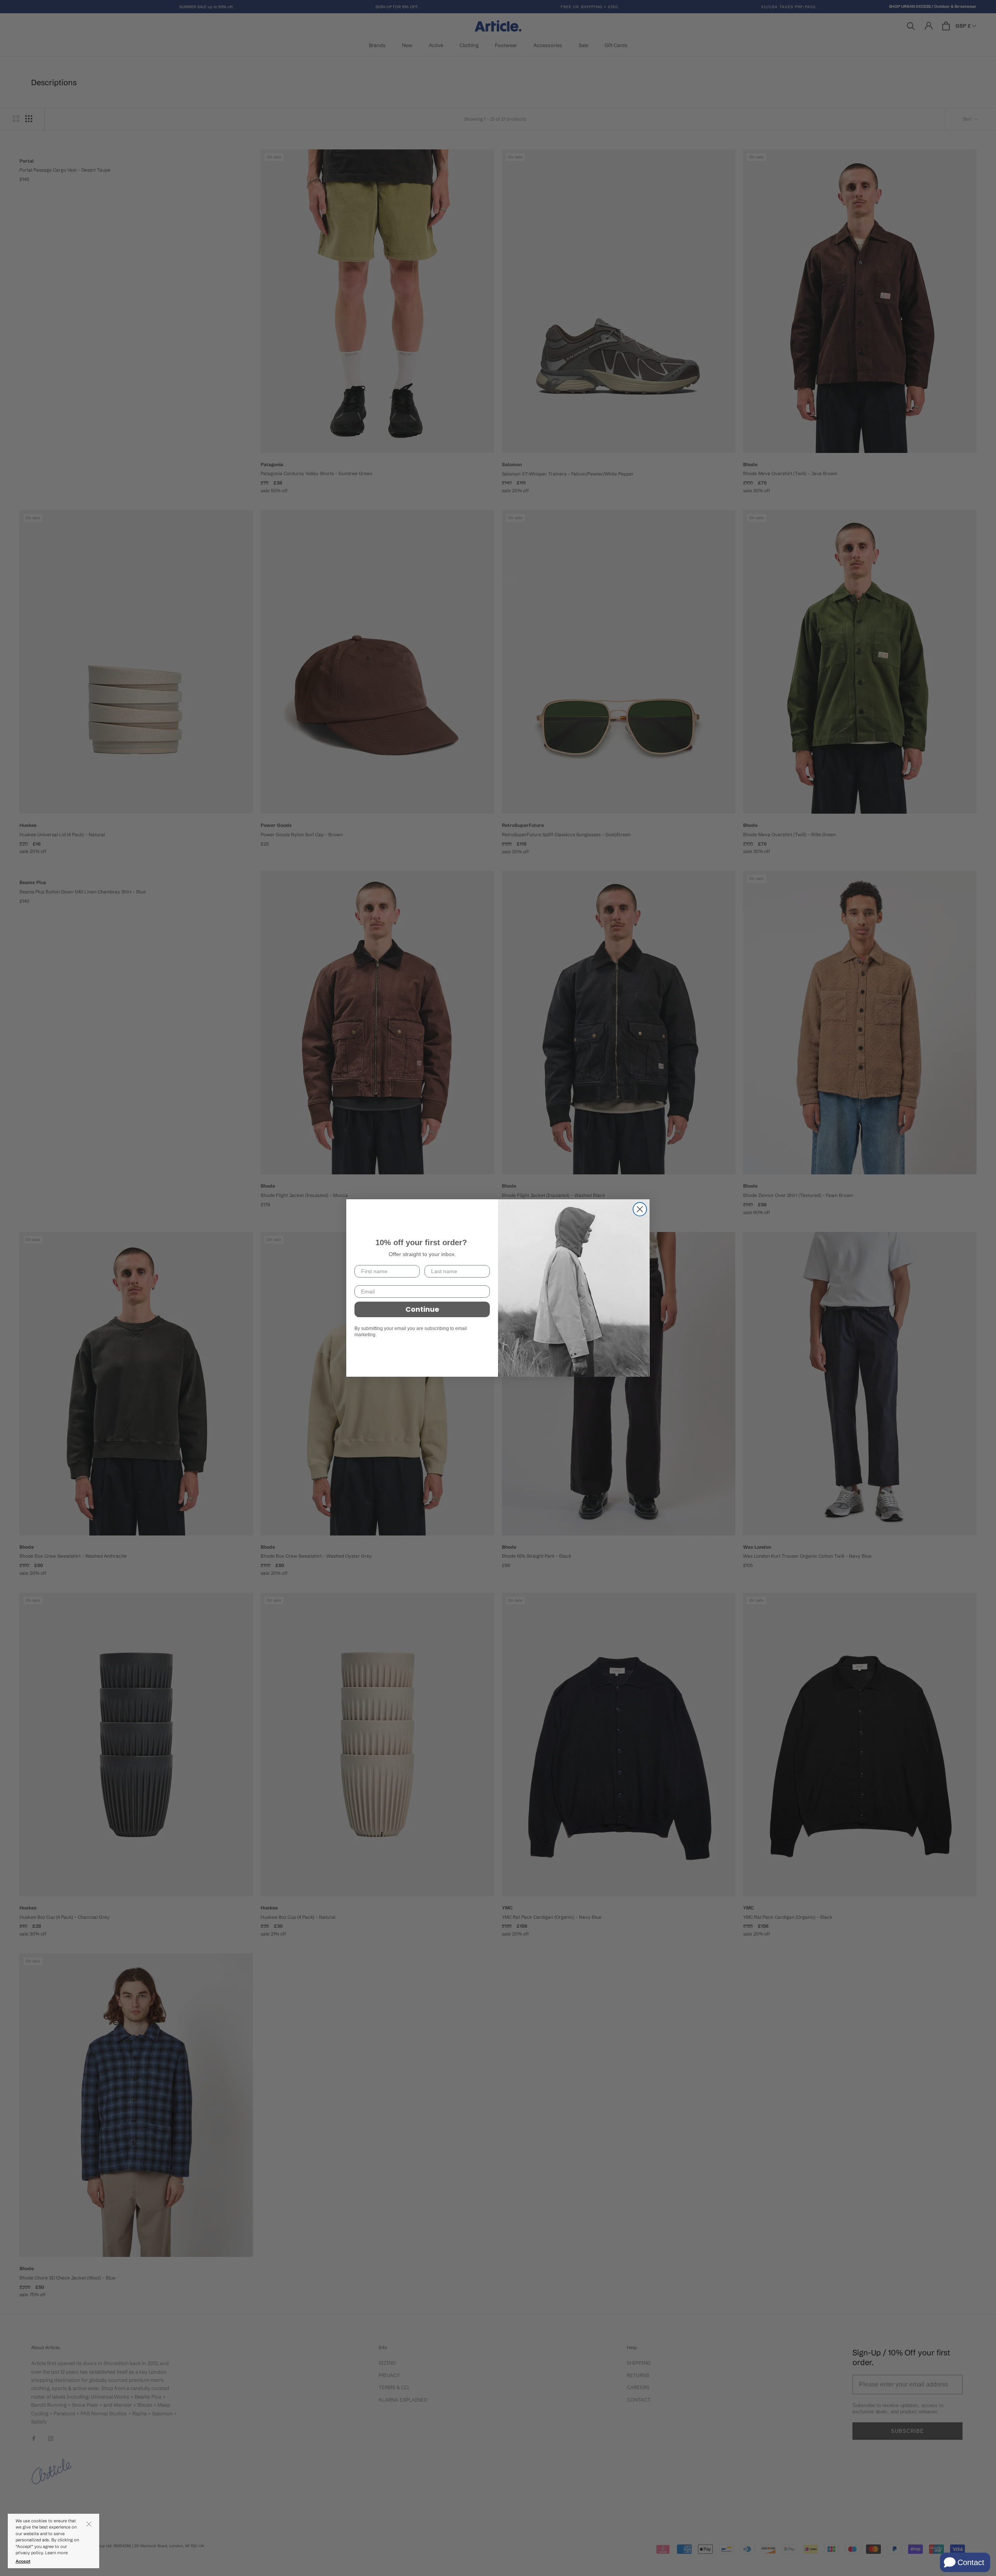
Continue (422, 1309)
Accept (23, 2561)
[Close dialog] (640, 1209)
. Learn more (56, 2553)
